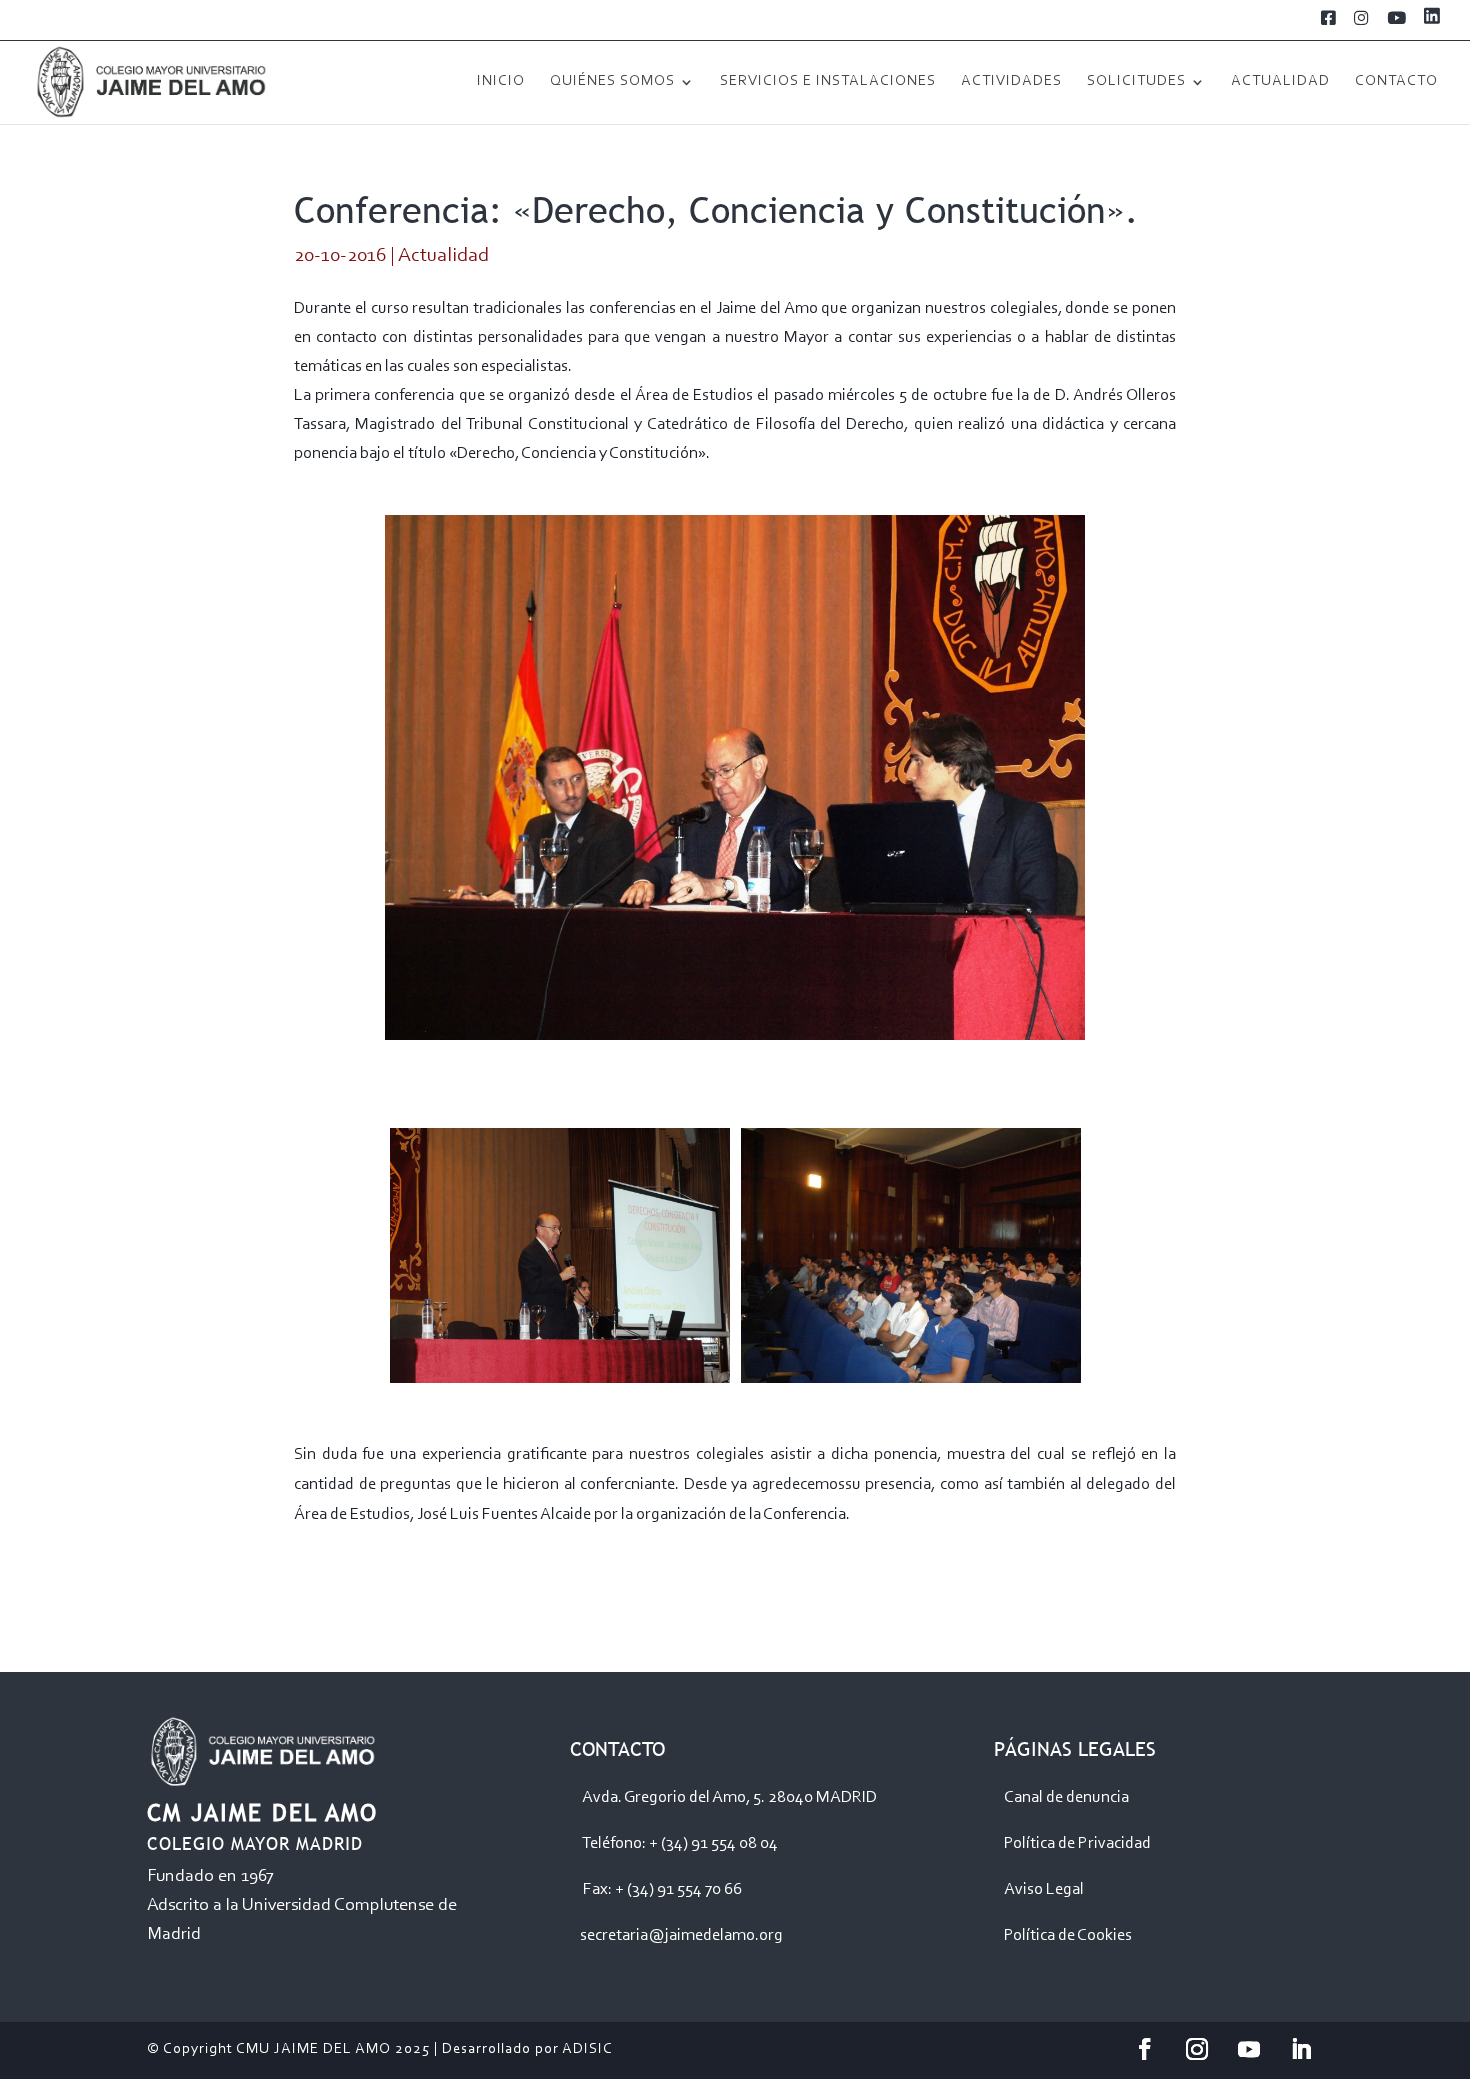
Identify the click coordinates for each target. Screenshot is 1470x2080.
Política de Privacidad (1077, 1843)
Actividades (1011, 82)
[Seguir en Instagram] (1197, 2049)
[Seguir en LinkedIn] (1301, 2049)
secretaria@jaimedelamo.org (681, 1935)
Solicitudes (1136, 82)
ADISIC (587, 2049)
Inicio (501, 82)
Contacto (1396, 82)
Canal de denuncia (1066, 1797)
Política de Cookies (1068, 1935)
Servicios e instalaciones (828, 82)
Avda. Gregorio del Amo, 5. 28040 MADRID (729, 1797)
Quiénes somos (612, 82)
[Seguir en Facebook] (1145, 2049)
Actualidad (1280, 82)
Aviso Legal (1044, 1889)
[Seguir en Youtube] (1249, 2049)
